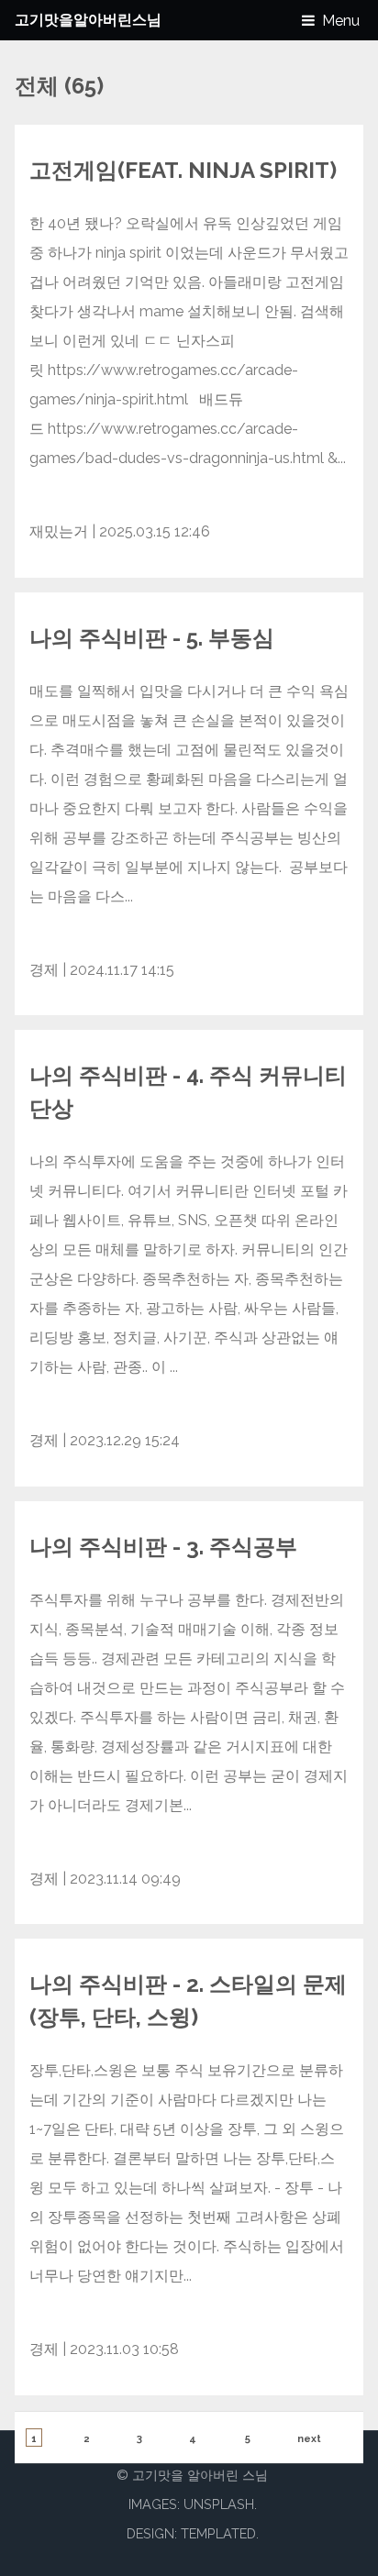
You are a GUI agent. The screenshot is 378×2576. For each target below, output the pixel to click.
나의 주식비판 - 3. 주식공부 (163, 1547)
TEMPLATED (218, 2533)
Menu (341, 21)
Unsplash (219, 2504)
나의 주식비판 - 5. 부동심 (152, 638)
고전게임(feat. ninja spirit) (183, 170)
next (309, 2439)
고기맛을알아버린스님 (88, 20)
